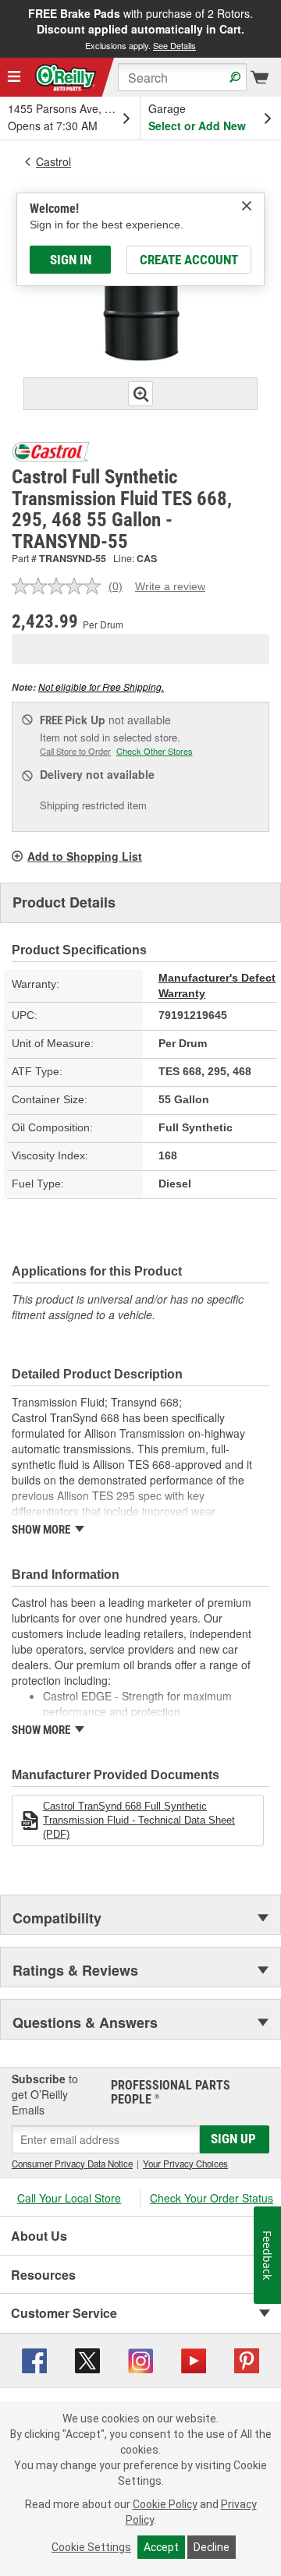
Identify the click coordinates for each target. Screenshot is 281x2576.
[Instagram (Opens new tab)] (140, 2359)
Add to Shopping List (85, 856)
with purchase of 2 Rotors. (140, 28)
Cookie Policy (165, 2504)
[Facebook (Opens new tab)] (34, 2359)
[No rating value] (60, 586)
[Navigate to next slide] (276, 29)
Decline (212, 2547)
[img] (247, 206)
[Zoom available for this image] (140, 394)
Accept (161, 2547)
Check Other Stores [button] (155, 751)
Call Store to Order (75, 751)
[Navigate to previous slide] (5, 29)
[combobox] (182, 77)
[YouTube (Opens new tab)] (194, 2359)
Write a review (170, 586)
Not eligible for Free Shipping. (101, 686)
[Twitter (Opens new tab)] (87, 2359)
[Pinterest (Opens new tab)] (247, 2359)
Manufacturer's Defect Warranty (217, 985)
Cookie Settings (91, 2547)
